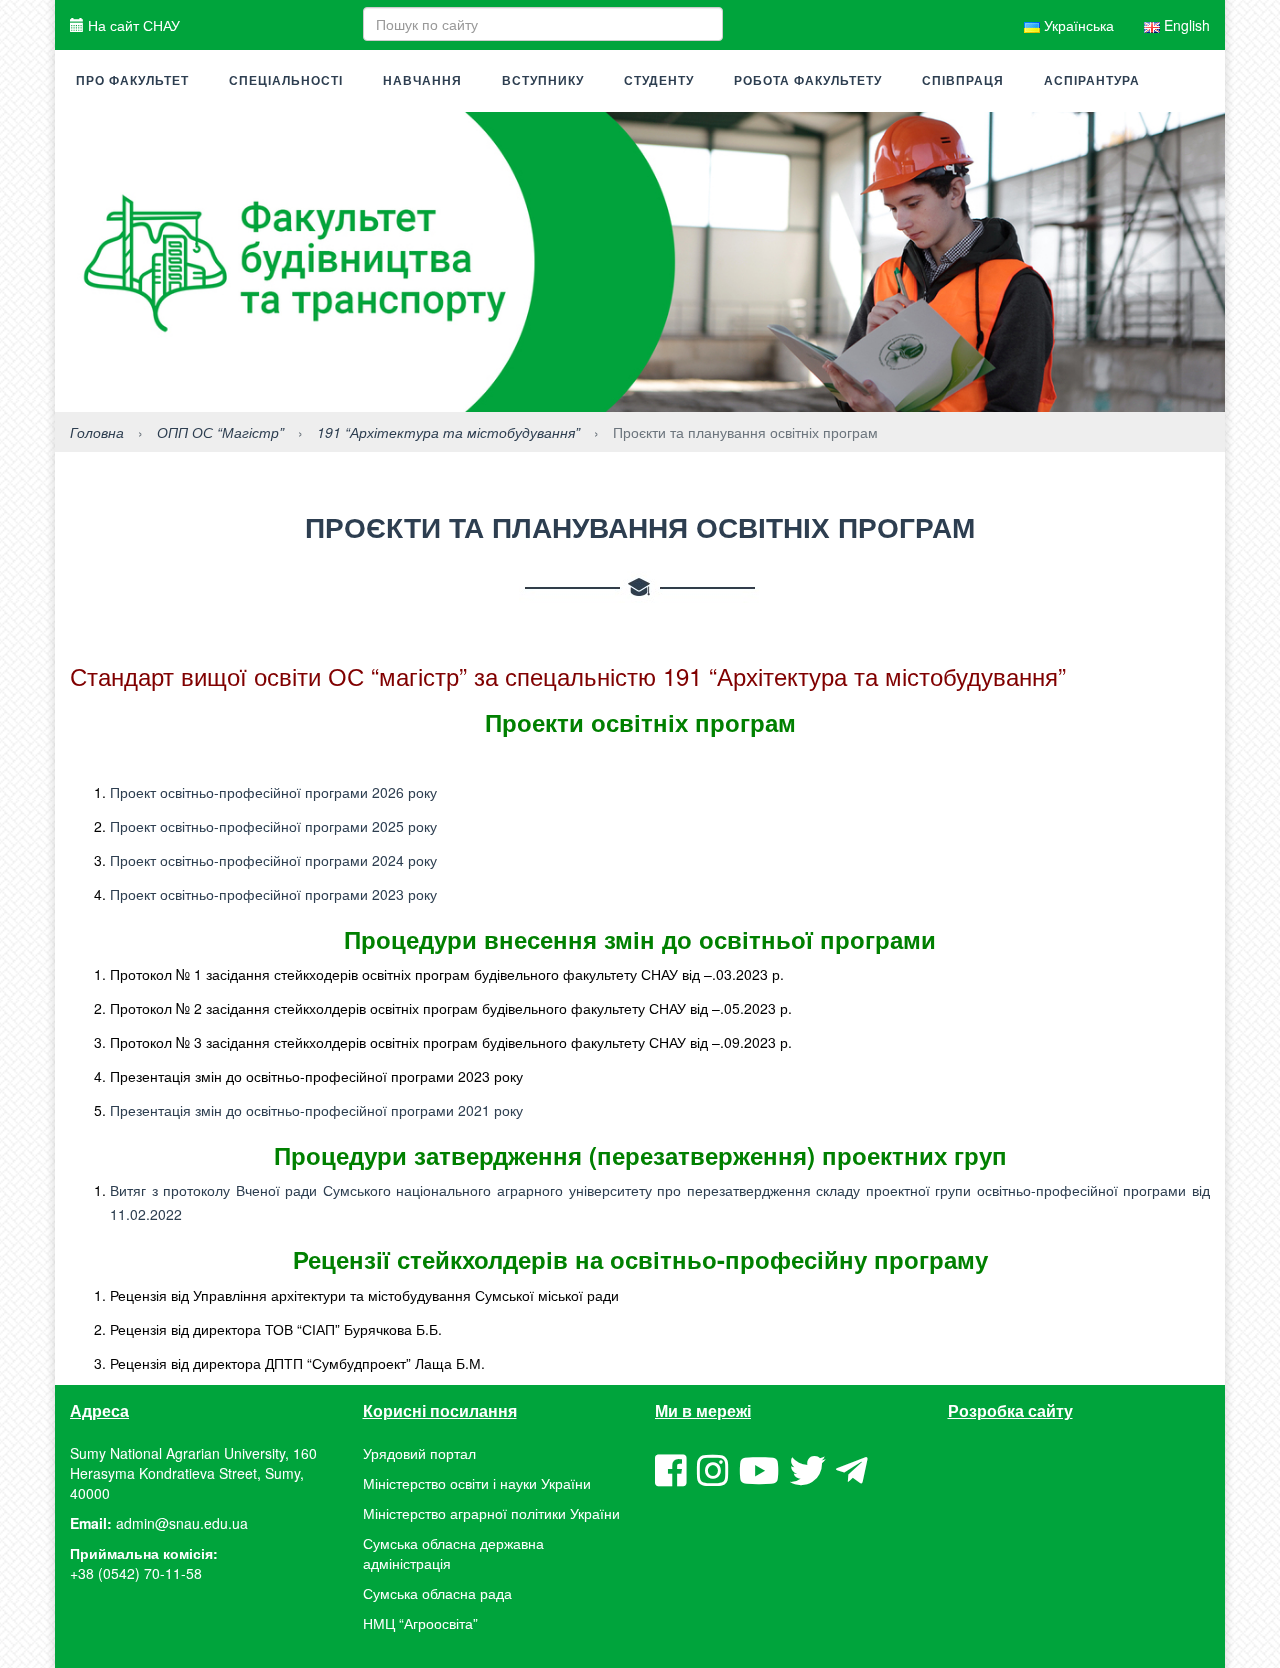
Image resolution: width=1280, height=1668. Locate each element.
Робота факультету (808, 81)
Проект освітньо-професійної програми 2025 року (273, 826)
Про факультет (132, 81)
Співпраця (963, 81)
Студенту (659, 81)
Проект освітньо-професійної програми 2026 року (273, 792)
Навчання (422, 81)
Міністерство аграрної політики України (491, 1513)
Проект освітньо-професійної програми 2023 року (273, 894)
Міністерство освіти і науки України (477, 1483)
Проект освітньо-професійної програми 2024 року (273, 860)
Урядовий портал (419, 1453)
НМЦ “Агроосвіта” (420, 1623)
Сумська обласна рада (437, 1593)
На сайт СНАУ (132, 25)
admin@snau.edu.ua (182, 1523)
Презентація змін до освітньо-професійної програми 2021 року (316, 1110)
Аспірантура (1092, 81)
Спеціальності (286, 81)
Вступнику (543, 81)
